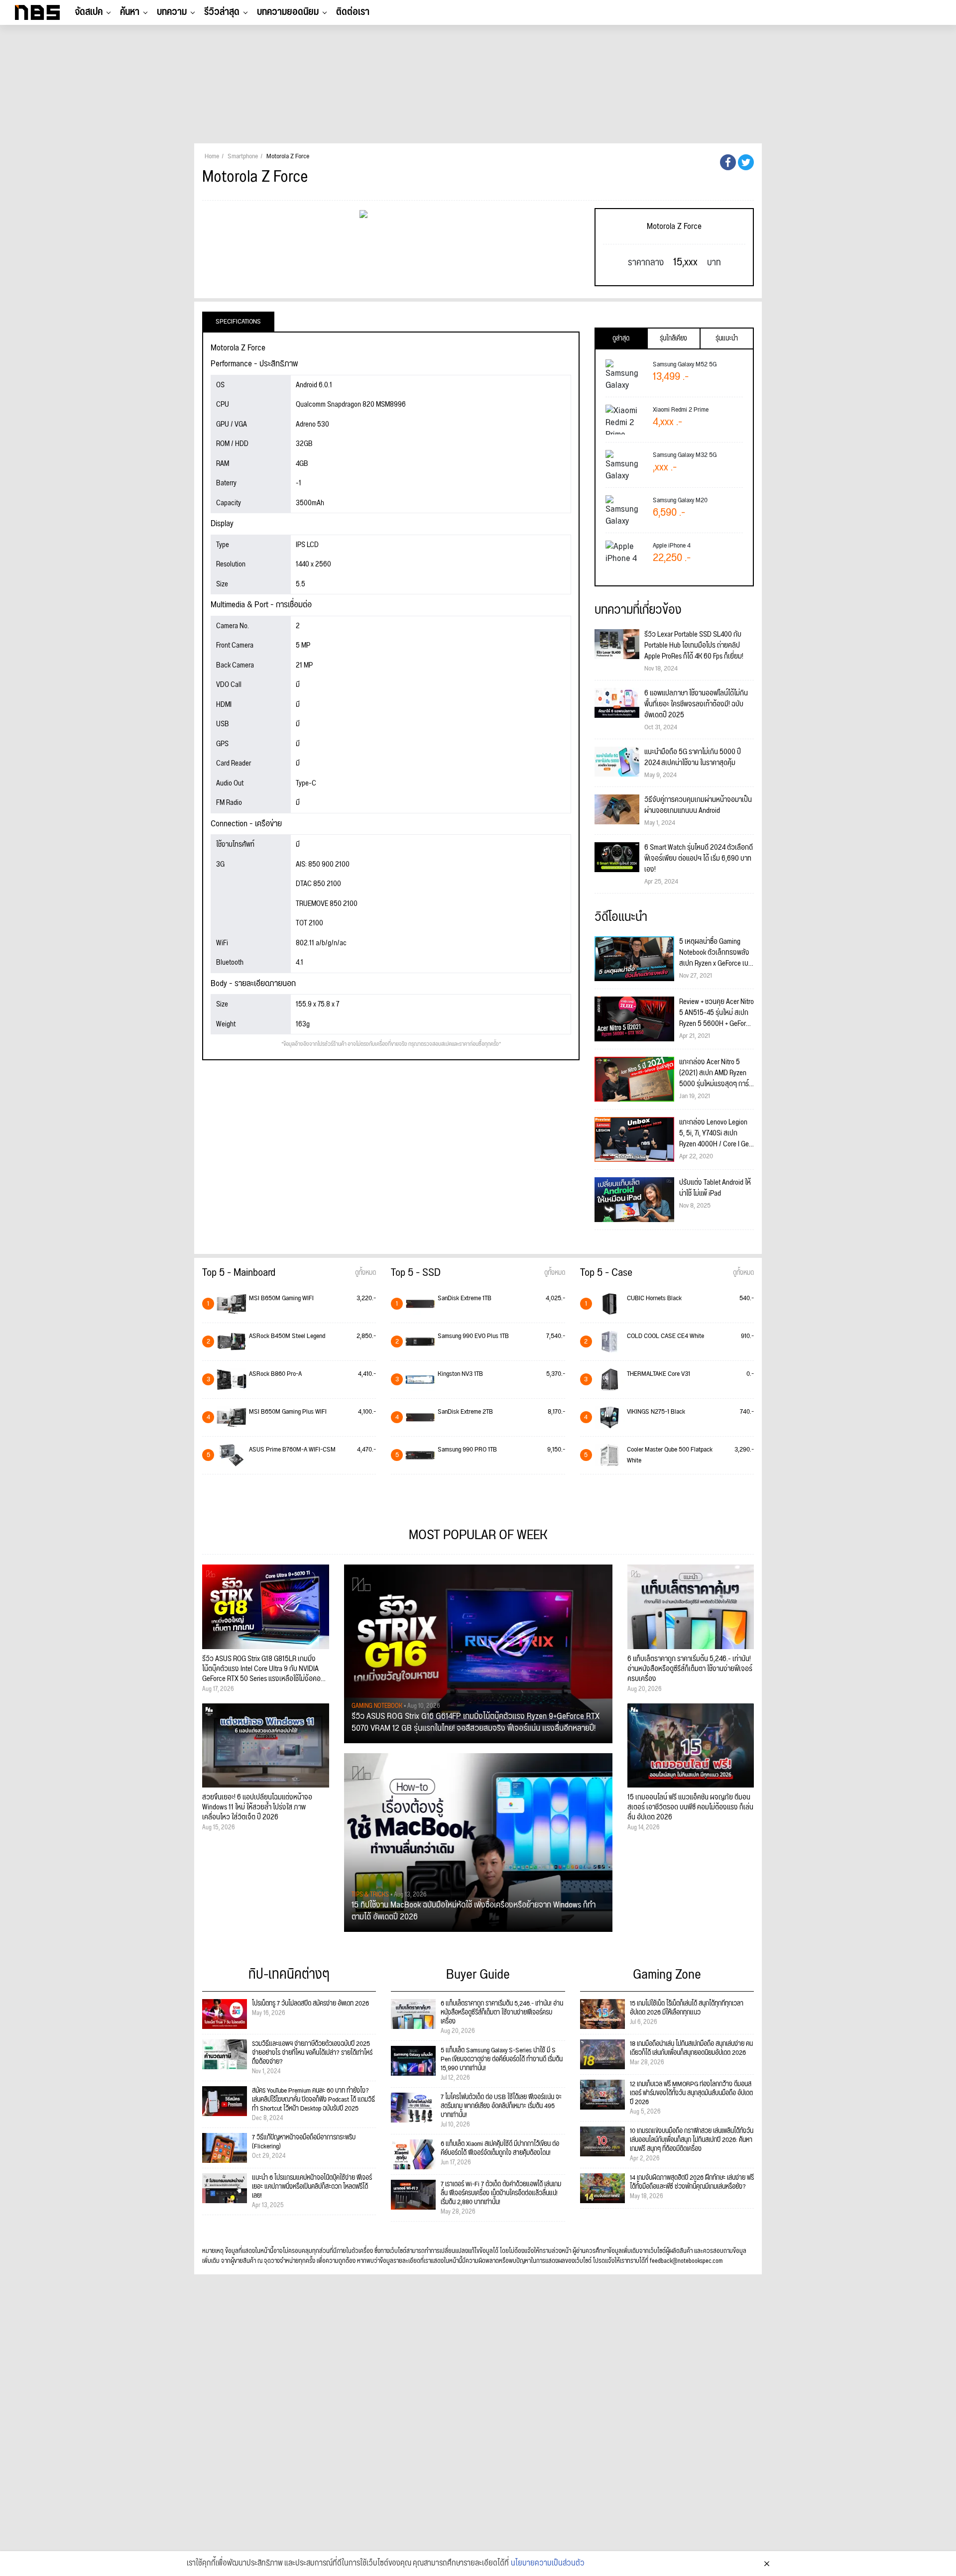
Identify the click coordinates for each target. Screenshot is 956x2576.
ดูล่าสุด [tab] (621, 338)
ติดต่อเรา (353, 12)
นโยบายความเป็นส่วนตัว (548, 2564)
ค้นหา (130, 12)
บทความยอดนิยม (288, 12)
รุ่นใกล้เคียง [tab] (673, 338)
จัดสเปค (89, 12)
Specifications (238, 322)
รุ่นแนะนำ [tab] (727, 338)
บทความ (172, 12)
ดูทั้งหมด (365, 1273)
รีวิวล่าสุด (222, 12)
